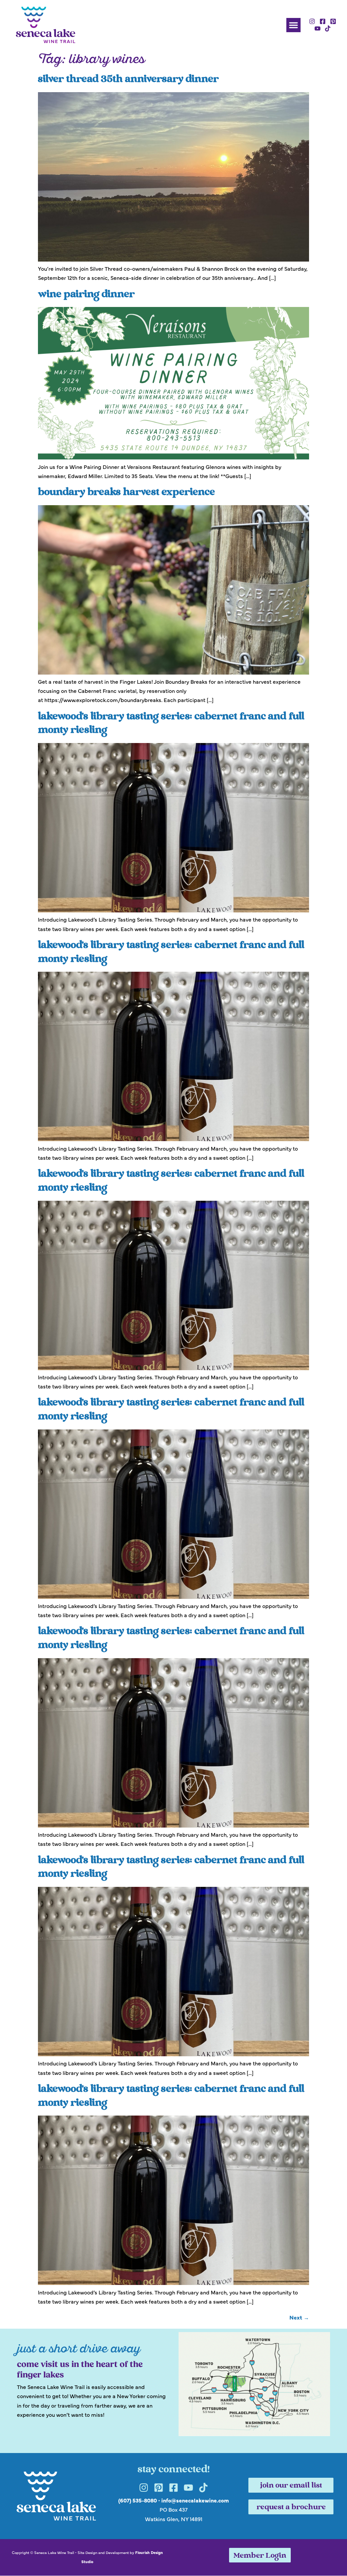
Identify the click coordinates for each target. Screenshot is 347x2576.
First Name (90, 1270)
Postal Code (92, 1303)
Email (84, 1237)
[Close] (270, 1181)
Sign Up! (173, 1372)
